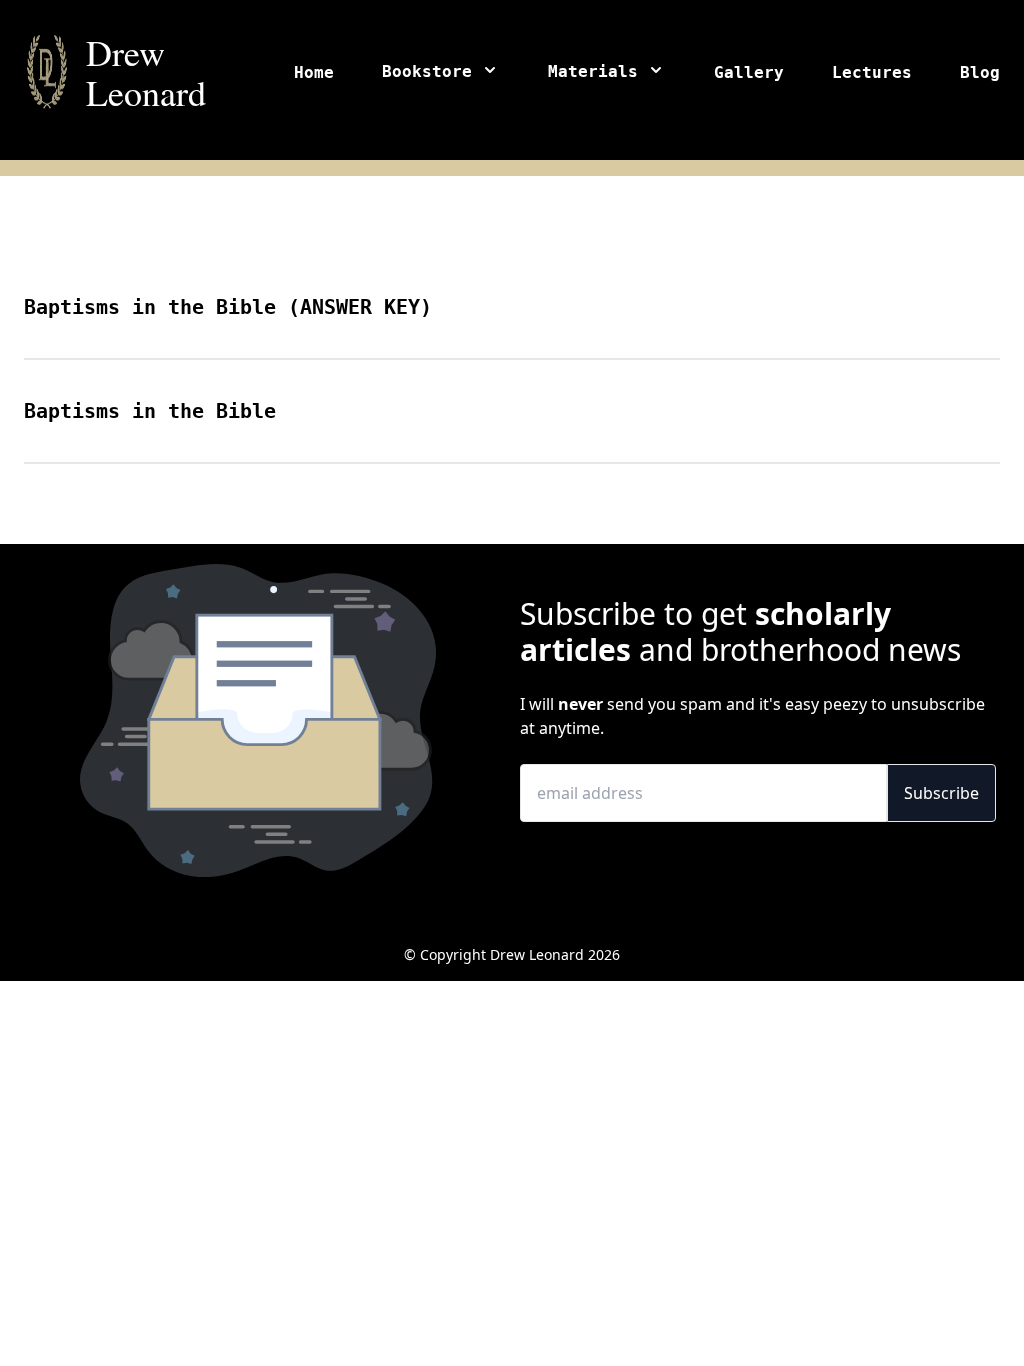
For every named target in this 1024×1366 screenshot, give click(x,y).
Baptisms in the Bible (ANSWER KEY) (228, 307)
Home (314, 72)
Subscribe (941, 793)
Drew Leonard (146, 72)
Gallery (749, 72)
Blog (980, 72)
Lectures (872, 72)
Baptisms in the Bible (150, 411)
